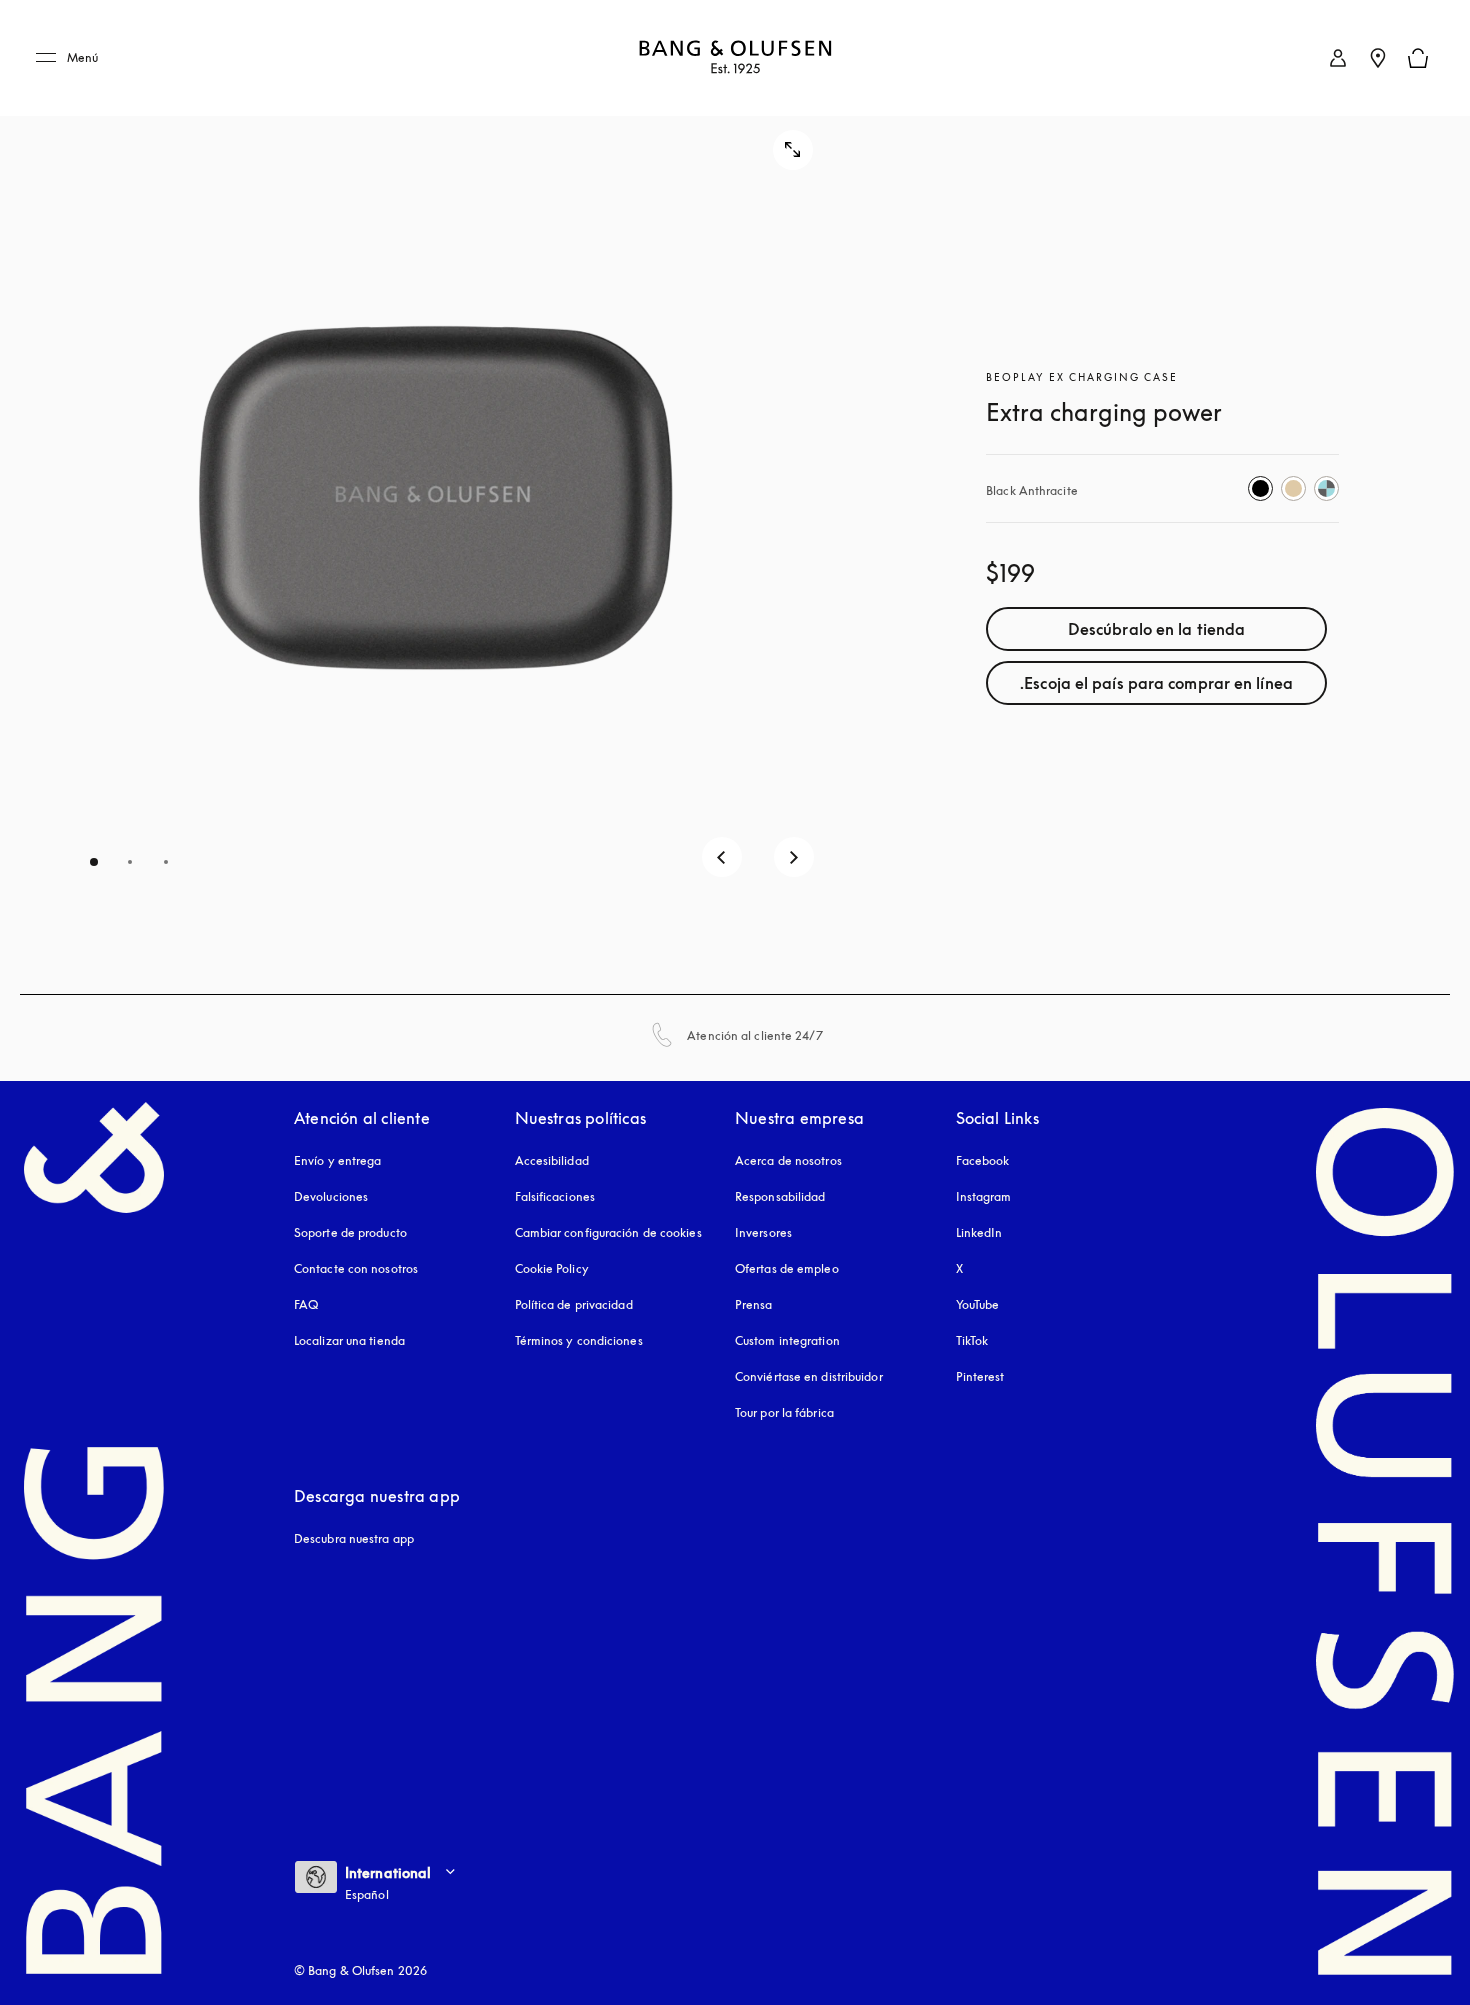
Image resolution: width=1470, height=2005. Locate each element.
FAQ (306, 1304)
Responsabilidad (780, 1196)
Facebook (983, 1160)
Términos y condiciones (579, 1340)
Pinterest (980, 1376)
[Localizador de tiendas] (1378, 58)
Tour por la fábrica (784, 1412)
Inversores (763, 1232)
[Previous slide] (722, 857)
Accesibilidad (552, 1160)
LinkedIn (979, 1232)
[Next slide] (794, 857)
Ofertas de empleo (787, 1268)
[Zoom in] (793, 150)
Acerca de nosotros (788, 1160)
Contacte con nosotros (356, 1268)
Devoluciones (331, 1196)
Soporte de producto (350, 1232)
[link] (1338, 58)
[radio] (1260, 488)
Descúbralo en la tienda (1156, 629)
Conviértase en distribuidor (809, 1376)
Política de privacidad (574, 1304)
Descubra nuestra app (354, 1538)
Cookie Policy (552, 1268)
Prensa (754, 1304)
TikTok (972, 1340)
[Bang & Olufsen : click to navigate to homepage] (735, 58)
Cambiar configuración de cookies (608, 1232)
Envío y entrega (338, 1160)
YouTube (978, 1304)
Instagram (984, 1196)
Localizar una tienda (349, 1340)
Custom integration (787, 1340)
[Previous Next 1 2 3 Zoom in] (437, 497)
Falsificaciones (555, 1196)
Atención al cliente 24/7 (754, 1035)
